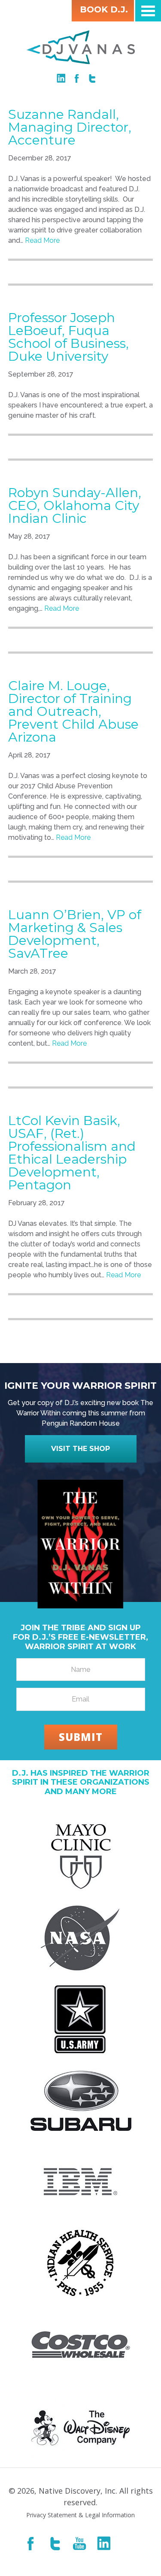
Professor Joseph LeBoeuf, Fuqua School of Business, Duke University (68, 337)
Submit (81, 1737)
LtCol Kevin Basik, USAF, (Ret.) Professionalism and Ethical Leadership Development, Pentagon (72, 1153)
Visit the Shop (80, 1449)
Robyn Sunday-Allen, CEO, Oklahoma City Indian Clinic (75, 505)
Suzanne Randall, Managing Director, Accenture (70, 127)
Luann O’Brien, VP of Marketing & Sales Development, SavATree (75, 934)
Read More (42, 240)
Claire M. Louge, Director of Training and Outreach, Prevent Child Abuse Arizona (73, 711)
